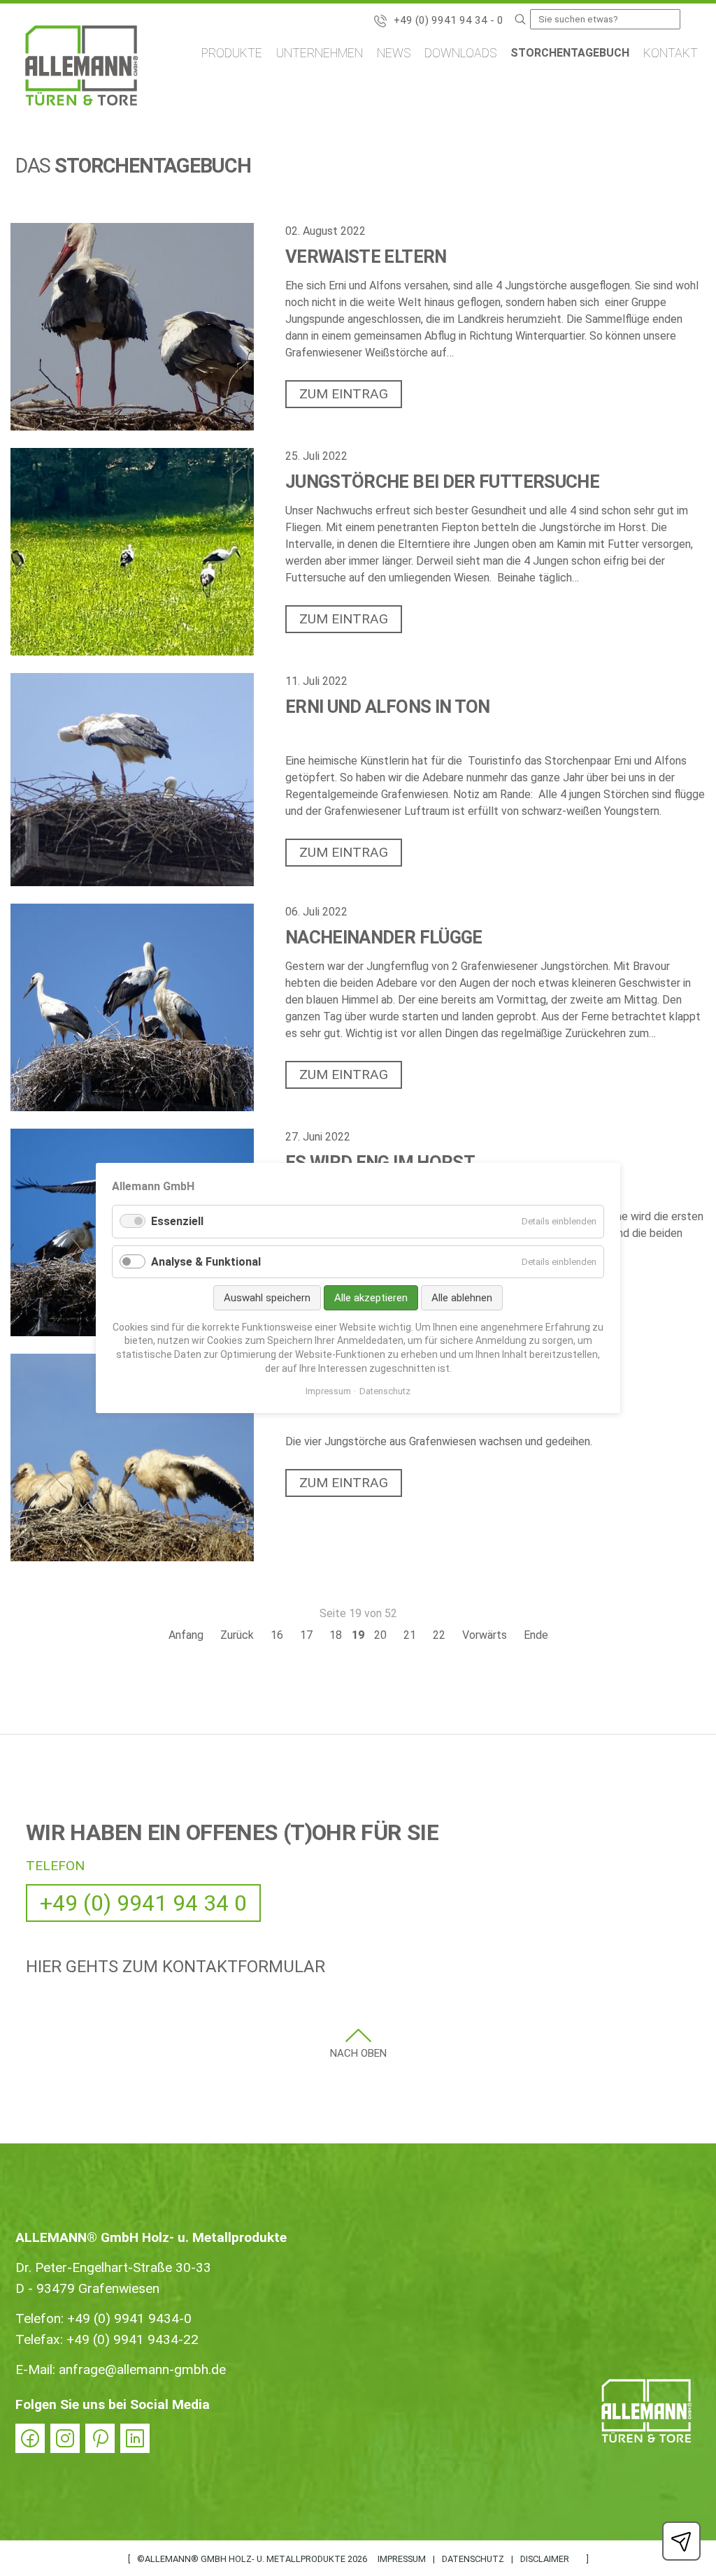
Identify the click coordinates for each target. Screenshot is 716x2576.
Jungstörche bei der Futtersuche (442, 482)
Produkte (232, 53)
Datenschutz (473, 2559)
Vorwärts (485, 1635)
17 (306, 1635)
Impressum (402, 2559)
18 (336, 1635)
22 (439, 1635)
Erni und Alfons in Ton (388, 707)
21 (410, 1635)
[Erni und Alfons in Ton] (132, 779)
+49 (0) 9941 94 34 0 (143, 1903)
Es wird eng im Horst (380, 1162)
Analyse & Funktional (206, 1262)
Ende (536, 1635)
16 (277, 1635)
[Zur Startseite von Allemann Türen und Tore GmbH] (81, 68)
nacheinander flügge (384, 937)
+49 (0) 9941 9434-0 (129, 2318)
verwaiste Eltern (366, 256)
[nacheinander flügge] (132, 1007)
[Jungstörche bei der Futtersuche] (132, 552)
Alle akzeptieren (371, 1298)
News (394, 53)
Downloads (460, 53)
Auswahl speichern (267, 1298)
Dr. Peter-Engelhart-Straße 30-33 (113, 2267)
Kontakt (671, 53)
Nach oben (358, 2053)
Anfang (186, 1635)
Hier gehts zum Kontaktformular (176, 1967)
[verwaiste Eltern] (132, 327)
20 (380, 1635)
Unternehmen (320, 53)
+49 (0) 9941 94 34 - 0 (449, 20)
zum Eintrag (344, 394)
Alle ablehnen (462, 1298)
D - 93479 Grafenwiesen (87, 2288)
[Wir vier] (132, 1457)
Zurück (237, 1635)
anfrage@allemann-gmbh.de (142, 2369)
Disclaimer (545, 2559)
